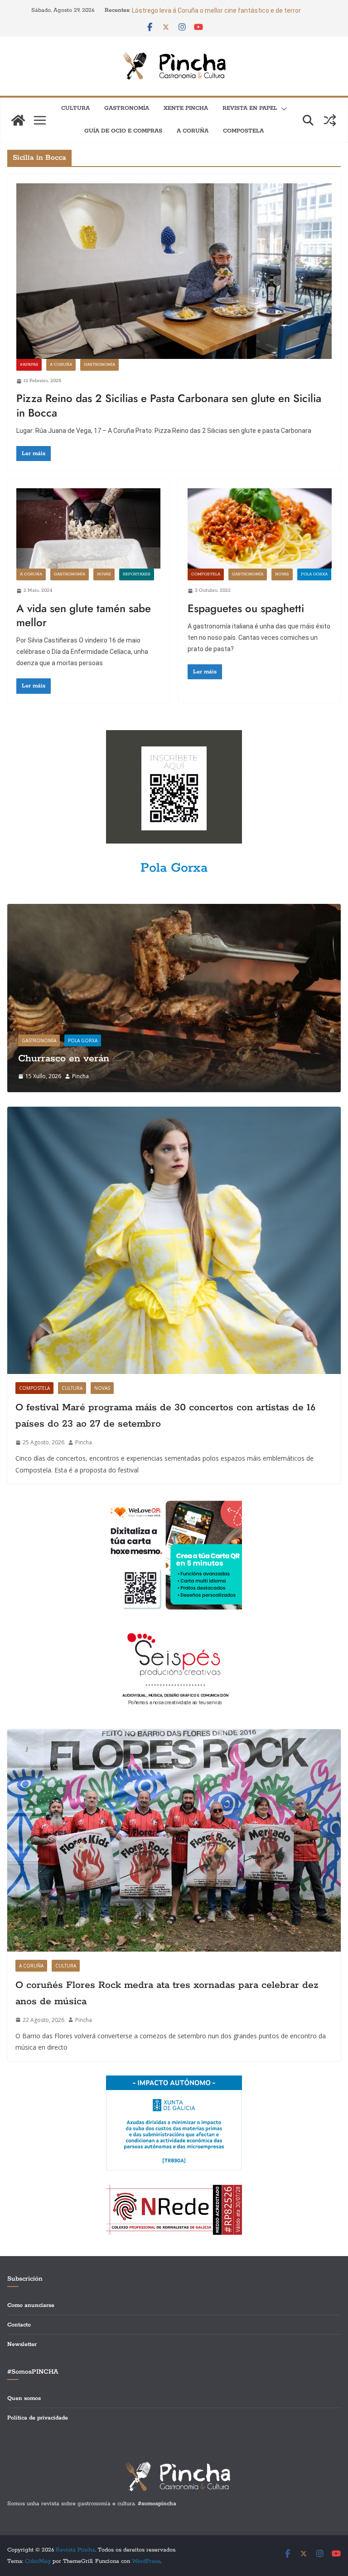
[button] (282, 109)
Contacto (19, 2325)
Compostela (243, 131)
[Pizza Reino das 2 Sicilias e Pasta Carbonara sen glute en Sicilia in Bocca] (174, 271)
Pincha (80, 1076)
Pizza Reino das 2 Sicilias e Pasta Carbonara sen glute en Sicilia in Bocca (169, 405)
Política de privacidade (38, 2418)
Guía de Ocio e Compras (123, 131)
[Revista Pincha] (18, 120)
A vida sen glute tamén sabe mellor (84, 615)
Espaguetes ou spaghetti (246, 608)
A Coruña (193, 131)
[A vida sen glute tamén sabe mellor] (88, 528)
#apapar (29, 365)
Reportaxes (137, 574)
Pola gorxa (314, 574)
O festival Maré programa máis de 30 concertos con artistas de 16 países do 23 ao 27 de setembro (165, 1416)
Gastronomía (127, 108)
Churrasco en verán (64, 1059)
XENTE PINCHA (186, 108)
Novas (104, 574)
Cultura (75, 108)
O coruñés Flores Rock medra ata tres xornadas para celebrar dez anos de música (167, 1993)
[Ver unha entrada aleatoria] (330, 120)
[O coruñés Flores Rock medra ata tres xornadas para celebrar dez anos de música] (174, 1840)
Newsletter (22, 2344)
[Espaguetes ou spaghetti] (260, 528)
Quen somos (24, 2398)
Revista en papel (250, 108)
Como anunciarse (31, 2305)
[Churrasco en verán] (174, 910)
